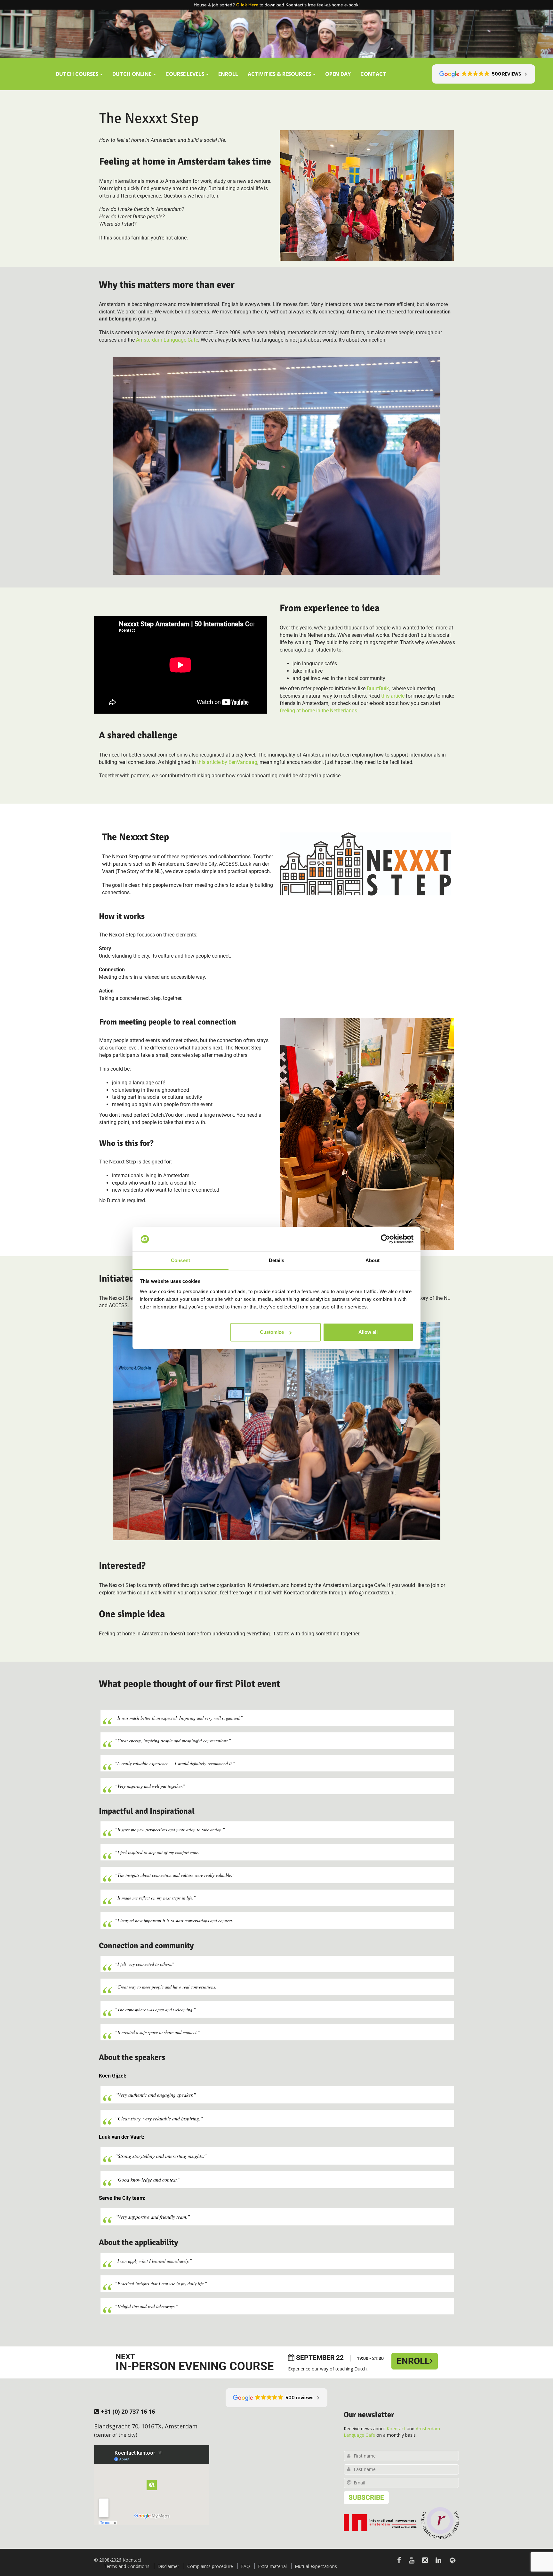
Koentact (396, 2429)
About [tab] (373, 1260)
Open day (338, 74)
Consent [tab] (180, 1260)
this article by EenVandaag (227, 762)
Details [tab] (277, 1260)
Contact (373, 74)
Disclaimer (168, 2566)
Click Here (247, 5)
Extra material (272, 2566)
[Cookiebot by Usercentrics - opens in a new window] (385, 1239)
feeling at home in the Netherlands (318, 711)
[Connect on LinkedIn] (438, 2560)
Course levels (185, 74)
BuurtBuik (378, 689)
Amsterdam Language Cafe (167, 340)
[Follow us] (452, 2560)
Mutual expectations (316, 2566)
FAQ (245, 2566)
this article (393, 696)
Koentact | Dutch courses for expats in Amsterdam (276, 27)
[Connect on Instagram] (425, 2560)
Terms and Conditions (127, 2566)
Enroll (228, 74)
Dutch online (132, 74)
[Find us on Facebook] (399, 2560)
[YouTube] (412, 2560)
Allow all (368, 1332)
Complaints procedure (210, 2566)
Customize (272, 1332)
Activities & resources (280, 74)
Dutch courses (78, 74)
